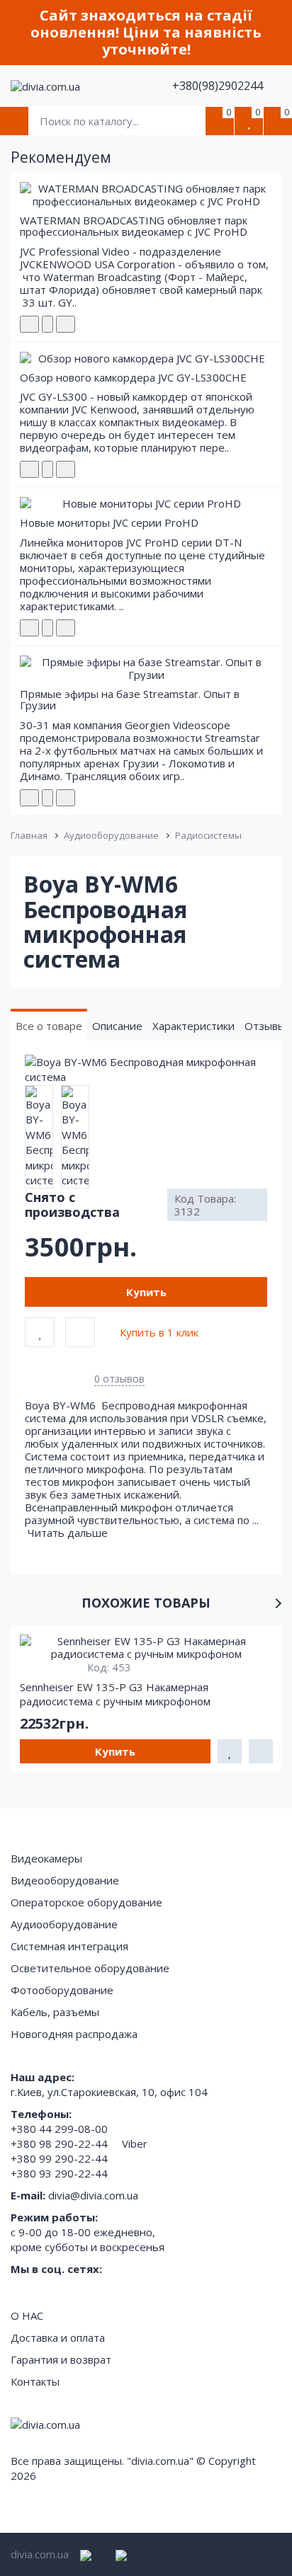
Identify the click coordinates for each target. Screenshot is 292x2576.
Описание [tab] (117, 1026)
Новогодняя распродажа (74, 2034)
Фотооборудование (62, 1990)
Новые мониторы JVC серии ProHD (109, 522)
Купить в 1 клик (159, 1332)
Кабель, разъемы (55, 2012)
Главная (29, 835)
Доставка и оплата (58, 2337)
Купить (146, 1292)
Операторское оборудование (86, 1902)
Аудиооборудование (111, 835)
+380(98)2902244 (219, 86)
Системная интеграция (69, 1946)
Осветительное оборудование (90, 1968)
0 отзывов (119, 1379)
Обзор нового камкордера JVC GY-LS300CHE (133, 377)
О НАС (27, 2315)
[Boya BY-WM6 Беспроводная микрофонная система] (146, 1070)
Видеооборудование (65, 1880)
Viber (135, 2143)
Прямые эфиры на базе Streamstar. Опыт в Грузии (130, 700)
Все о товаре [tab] (49, 1026)
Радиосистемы (208, 835)
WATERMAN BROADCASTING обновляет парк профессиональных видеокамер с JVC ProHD (134, 226)
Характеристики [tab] (193, 1026)
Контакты (35, 2381)
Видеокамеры (46, 1858)
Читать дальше (69, 1533)
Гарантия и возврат (61, 2359)
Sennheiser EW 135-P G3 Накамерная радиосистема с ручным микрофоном (115, 1694)
